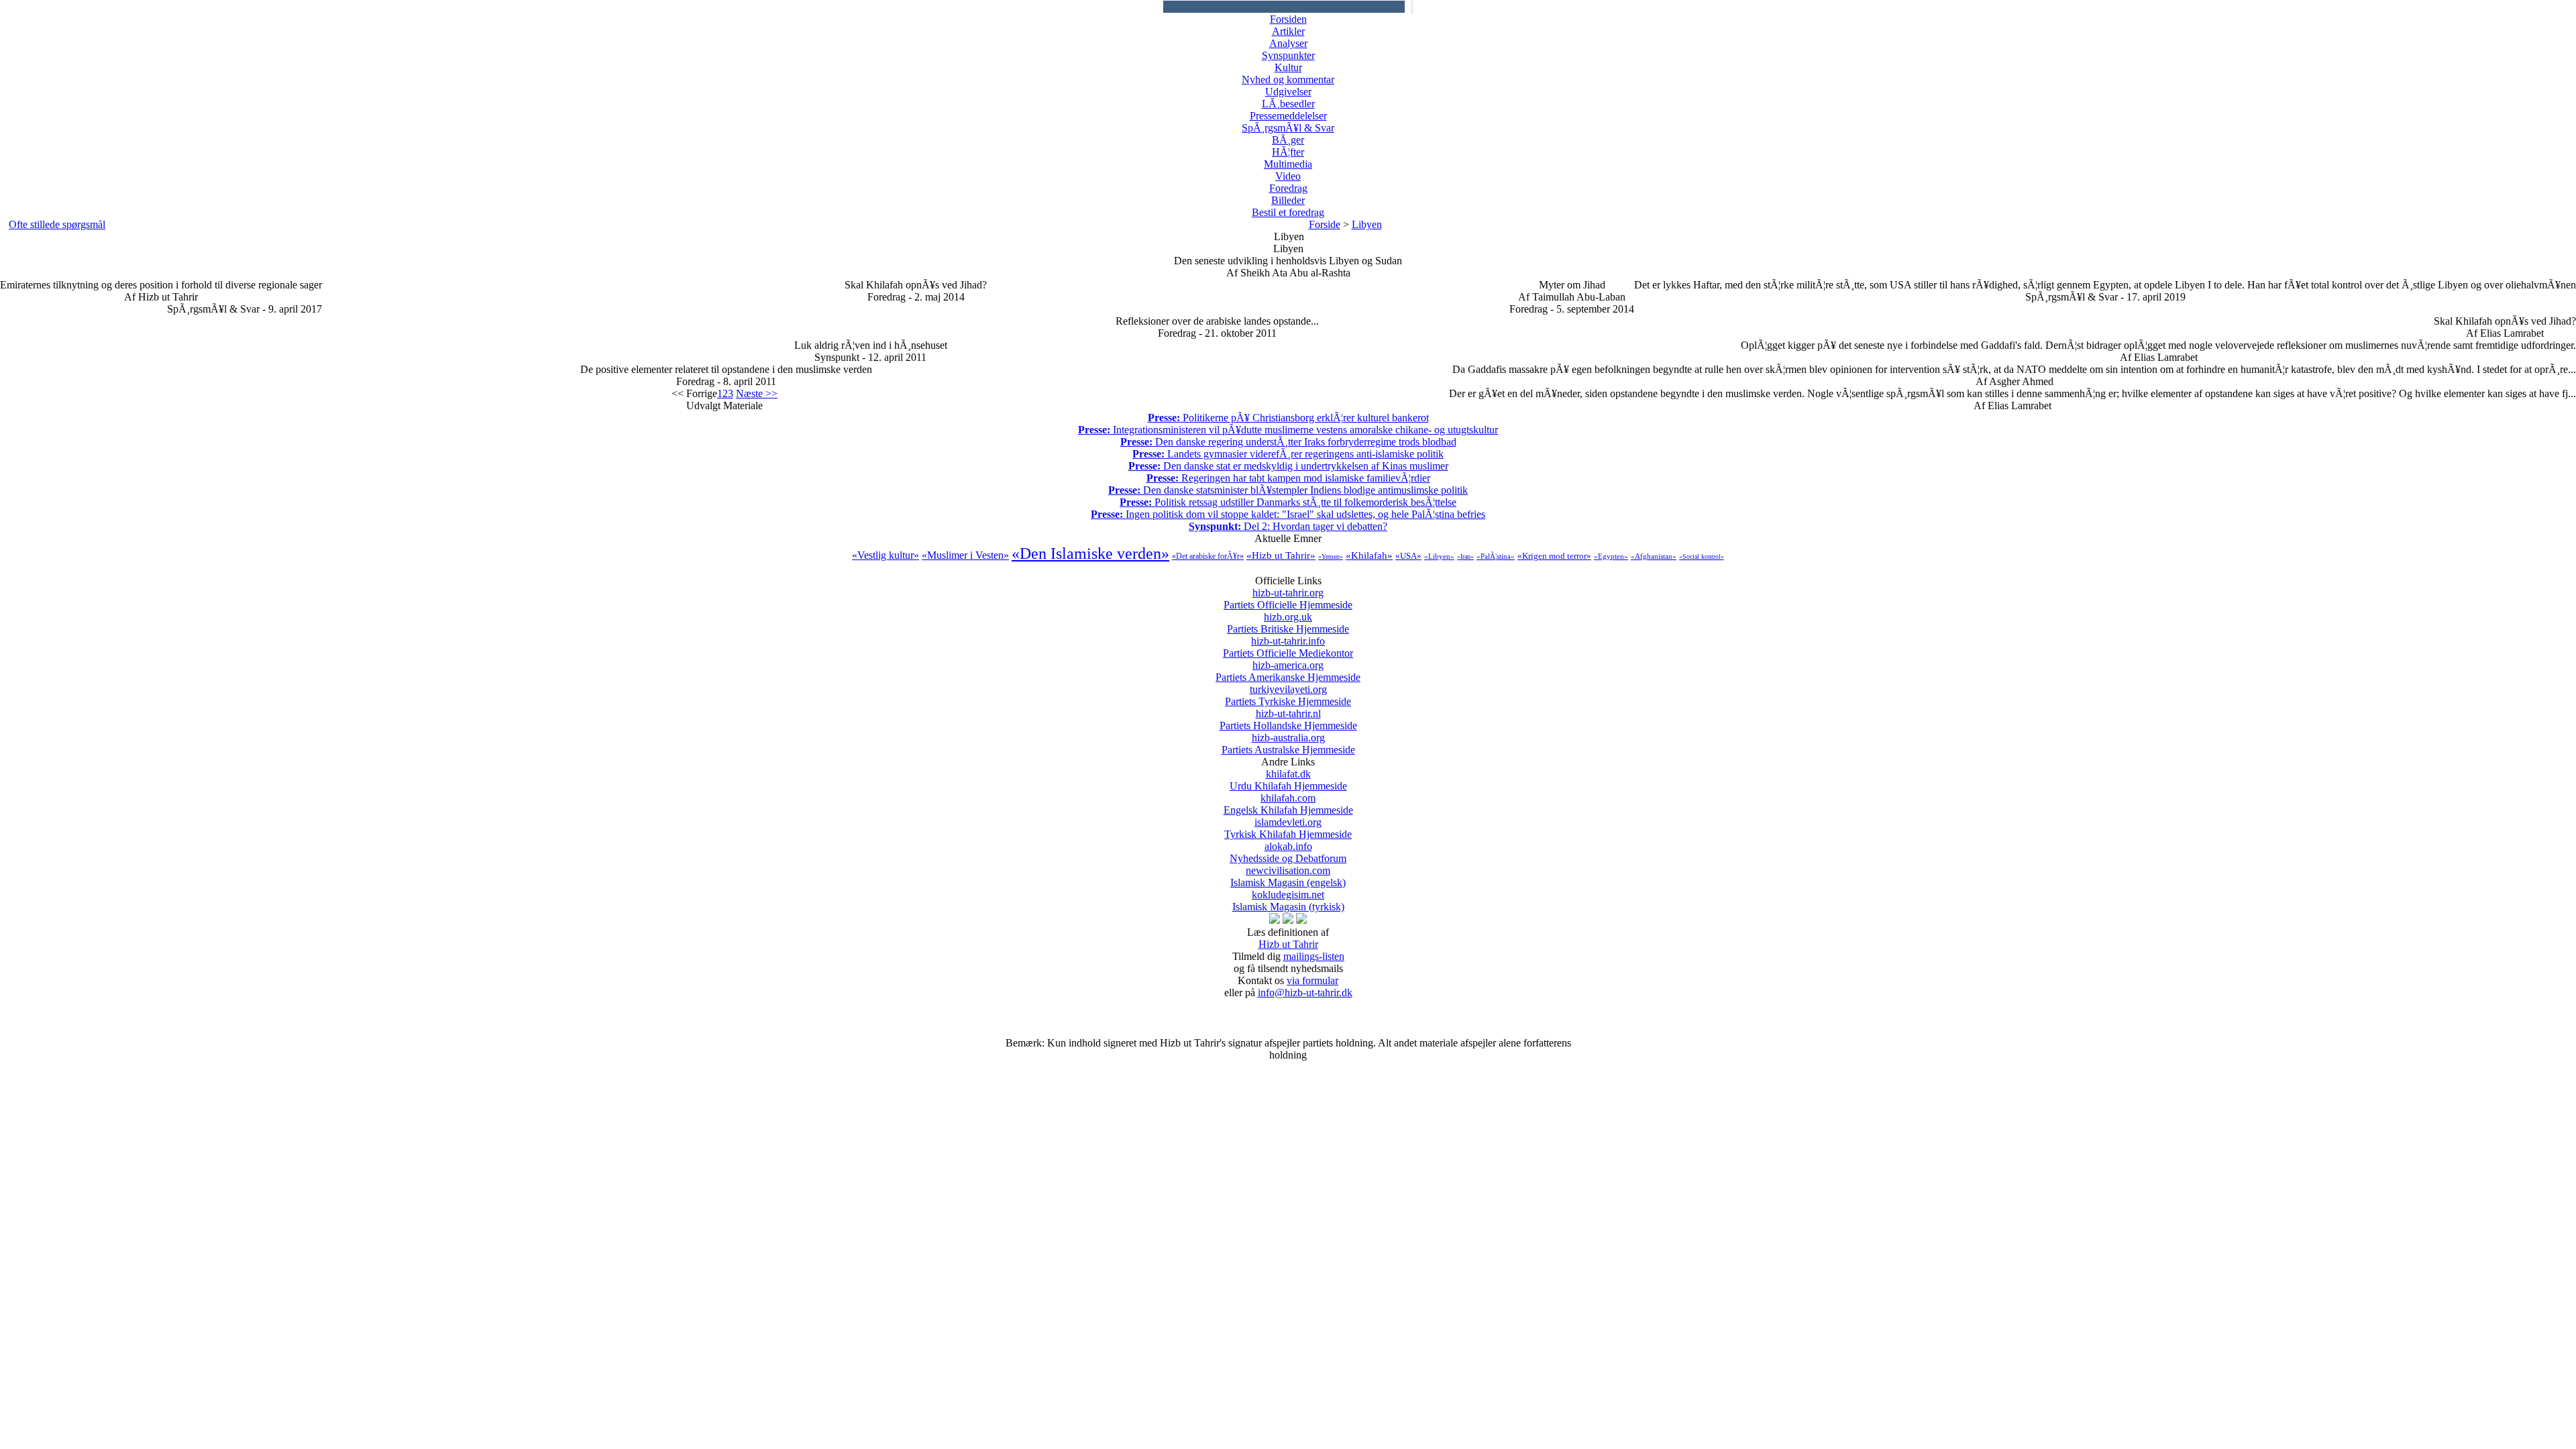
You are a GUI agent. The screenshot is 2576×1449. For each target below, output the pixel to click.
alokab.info (1288, 852)
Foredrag (1288, 188)
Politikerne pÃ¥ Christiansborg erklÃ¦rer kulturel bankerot (1288, 418)
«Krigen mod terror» (1554, 556)
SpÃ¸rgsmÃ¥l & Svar (1288, 128)
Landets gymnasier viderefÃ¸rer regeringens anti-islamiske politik (1288, 454)
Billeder (1288, 200)
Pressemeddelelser (1288, 116)
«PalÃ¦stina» (1496, 556)
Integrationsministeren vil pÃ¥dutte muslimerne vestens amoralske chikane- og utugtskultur (1288, 430)
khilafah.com (1288, 804)
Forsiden (1288, 19)
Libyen (1367, 224)
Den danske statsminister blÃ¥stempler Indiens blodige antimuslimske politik (1288, 490)
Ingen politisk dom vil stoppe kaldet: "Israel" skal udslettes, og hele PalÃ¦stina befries (1288, 514)
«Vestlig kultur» (885, 555)
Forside (1325, 224)
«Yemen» (1331, 556)
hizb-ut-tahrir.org (1288, 599)
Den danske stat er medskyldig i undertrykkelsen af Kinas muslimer (1288, 466)
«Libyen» (1439, 556)
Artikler (1288, 31)
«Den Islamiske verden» (1090, 553)
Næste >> (757, 393)
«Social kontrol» (1702, 556)
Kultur (1288, 67)
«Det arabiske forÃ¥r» (1208, 556)
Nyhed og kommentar (1288, 79)
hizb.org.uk (1288, 623)
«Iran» (1465, 556)
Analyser (1288, 43)
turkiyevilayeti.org (1288, 695)
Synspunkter (1288, 55)
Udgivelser (1288, 92)
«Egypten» (1611, 556)
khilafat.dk (1288, 780)
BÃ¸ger (1288, 140)
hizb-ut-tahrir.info (1288, 647)
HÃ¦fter (1288, 152)
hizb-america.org (1288, 671)
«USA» (1408, 556)
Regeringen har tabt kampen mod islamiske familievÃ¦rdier (1288, 478)
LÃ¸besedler (1288, 104)
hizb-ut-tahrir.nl (1288, 719)
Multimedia (1288, 164)
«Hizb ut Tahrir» (1281, 555)
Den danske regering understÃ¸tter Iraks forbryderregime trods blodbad (1288, 442)
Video (1288, 176)
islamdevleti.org (1288, 828)
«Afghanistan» (1654, 556)
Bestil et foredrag (1288, 212)
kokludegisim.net (1288, 901)
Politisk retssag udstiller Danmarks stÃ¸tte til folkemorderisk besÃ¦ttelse (1288, 502)
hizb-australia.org (1288, 744)
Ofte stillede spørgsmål (57, 224)
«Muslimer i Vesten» (965, 555)
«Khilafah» (1369, 555)
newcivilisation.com (1288, 876)
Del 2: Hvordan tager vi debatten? (1288, 526)
